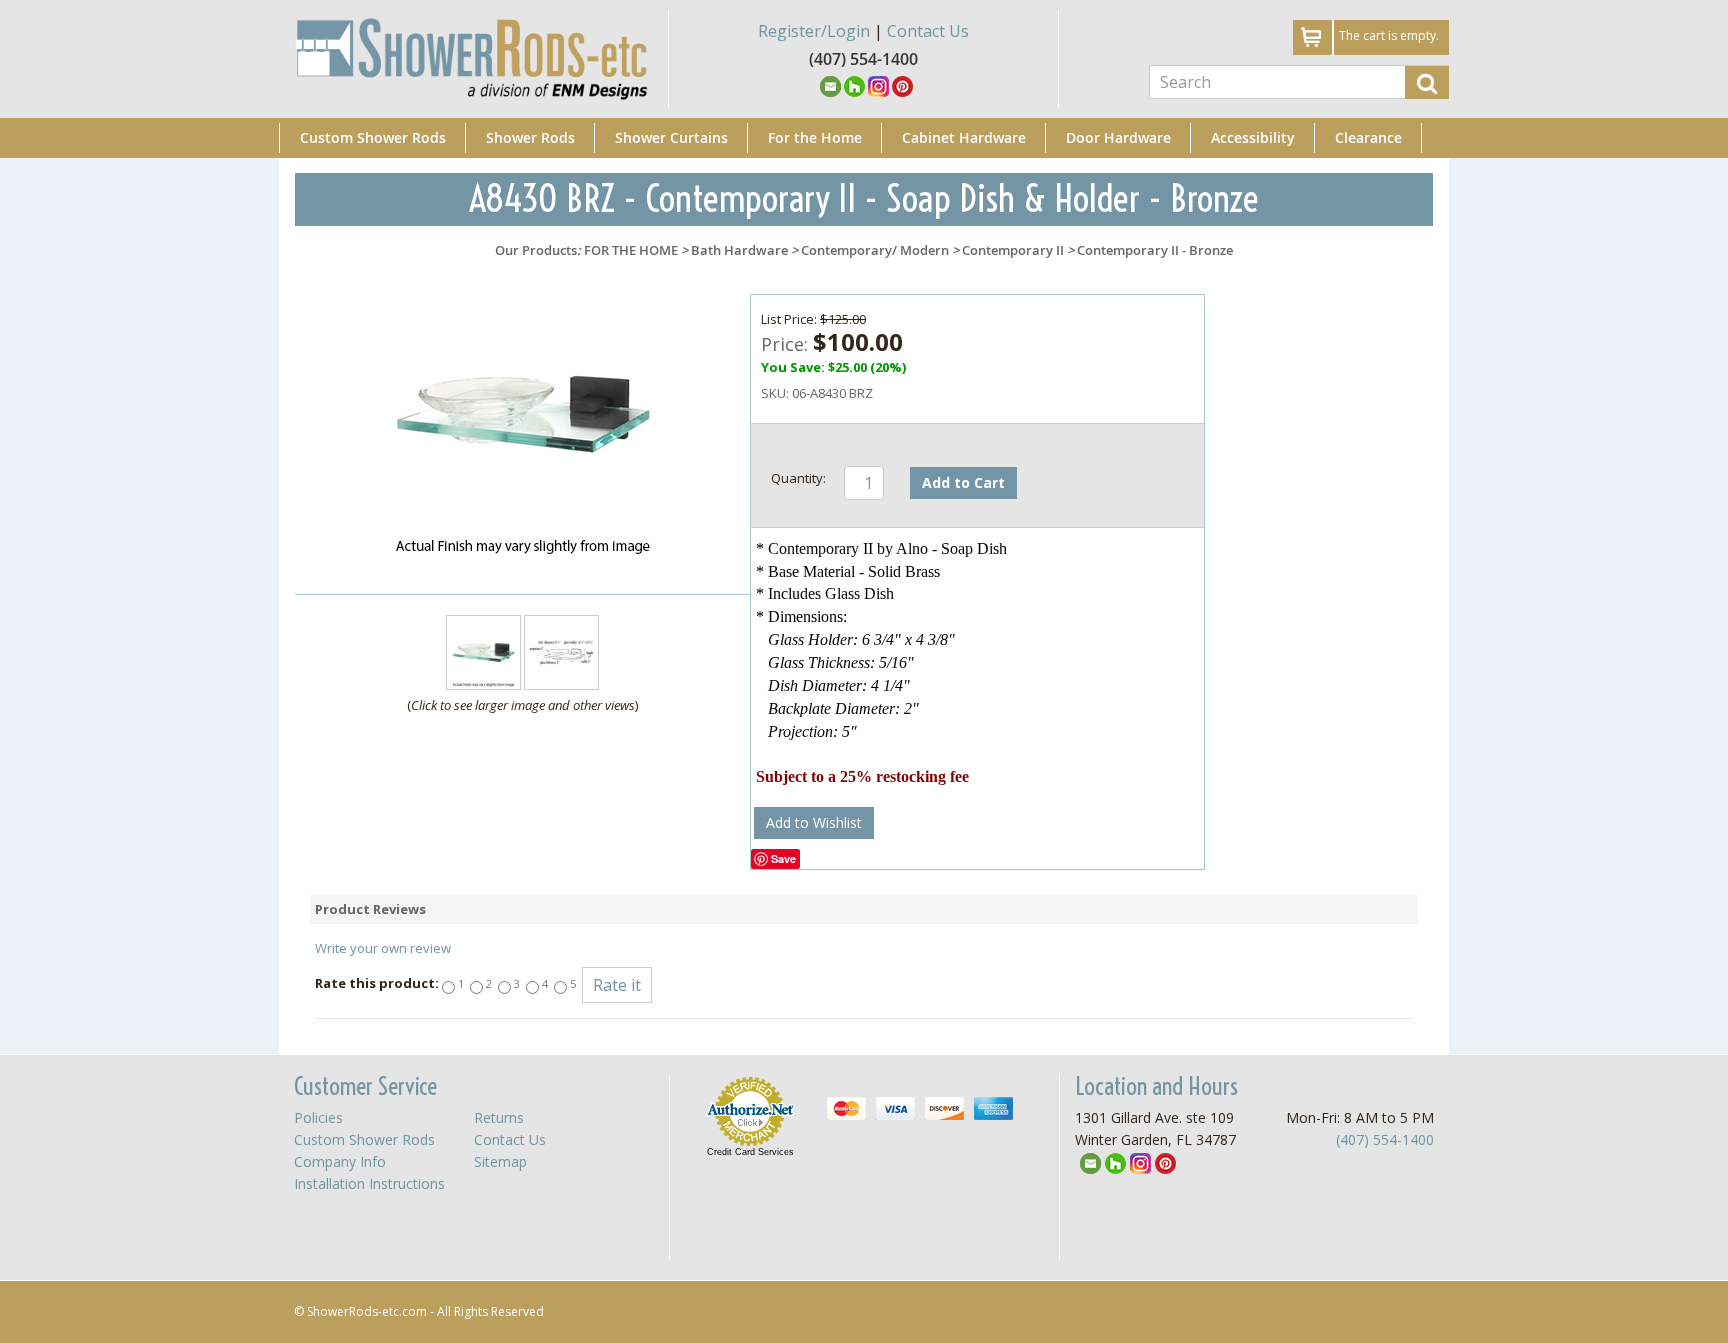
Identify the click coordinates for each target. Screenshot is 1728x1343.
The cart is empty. (1389, 35)
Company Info (340, 1161)
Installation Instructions (369, 1183)
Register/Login (814, 31)
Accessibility (1253, 137)
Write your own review (383, 948)
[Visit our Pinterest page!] (902, 85)
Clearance (1368, 137)
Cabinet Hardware (964, 137)
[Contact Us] (830, 85)
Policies (318, 1117)
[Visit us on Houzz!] (854, 85)
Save (783, 858)
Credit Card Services (750, 1152)
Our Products (536, 250)
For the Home (815, 137)
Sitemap (500, 1161)
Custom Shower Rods (373, 137)
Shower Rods (530, 137)
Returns (499, 1117)
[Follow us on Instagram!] (878, 85)
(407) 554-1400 (1385, 1139)
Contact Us (928, 31)
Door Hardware (1118, 137)
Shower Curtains (671, 137)
